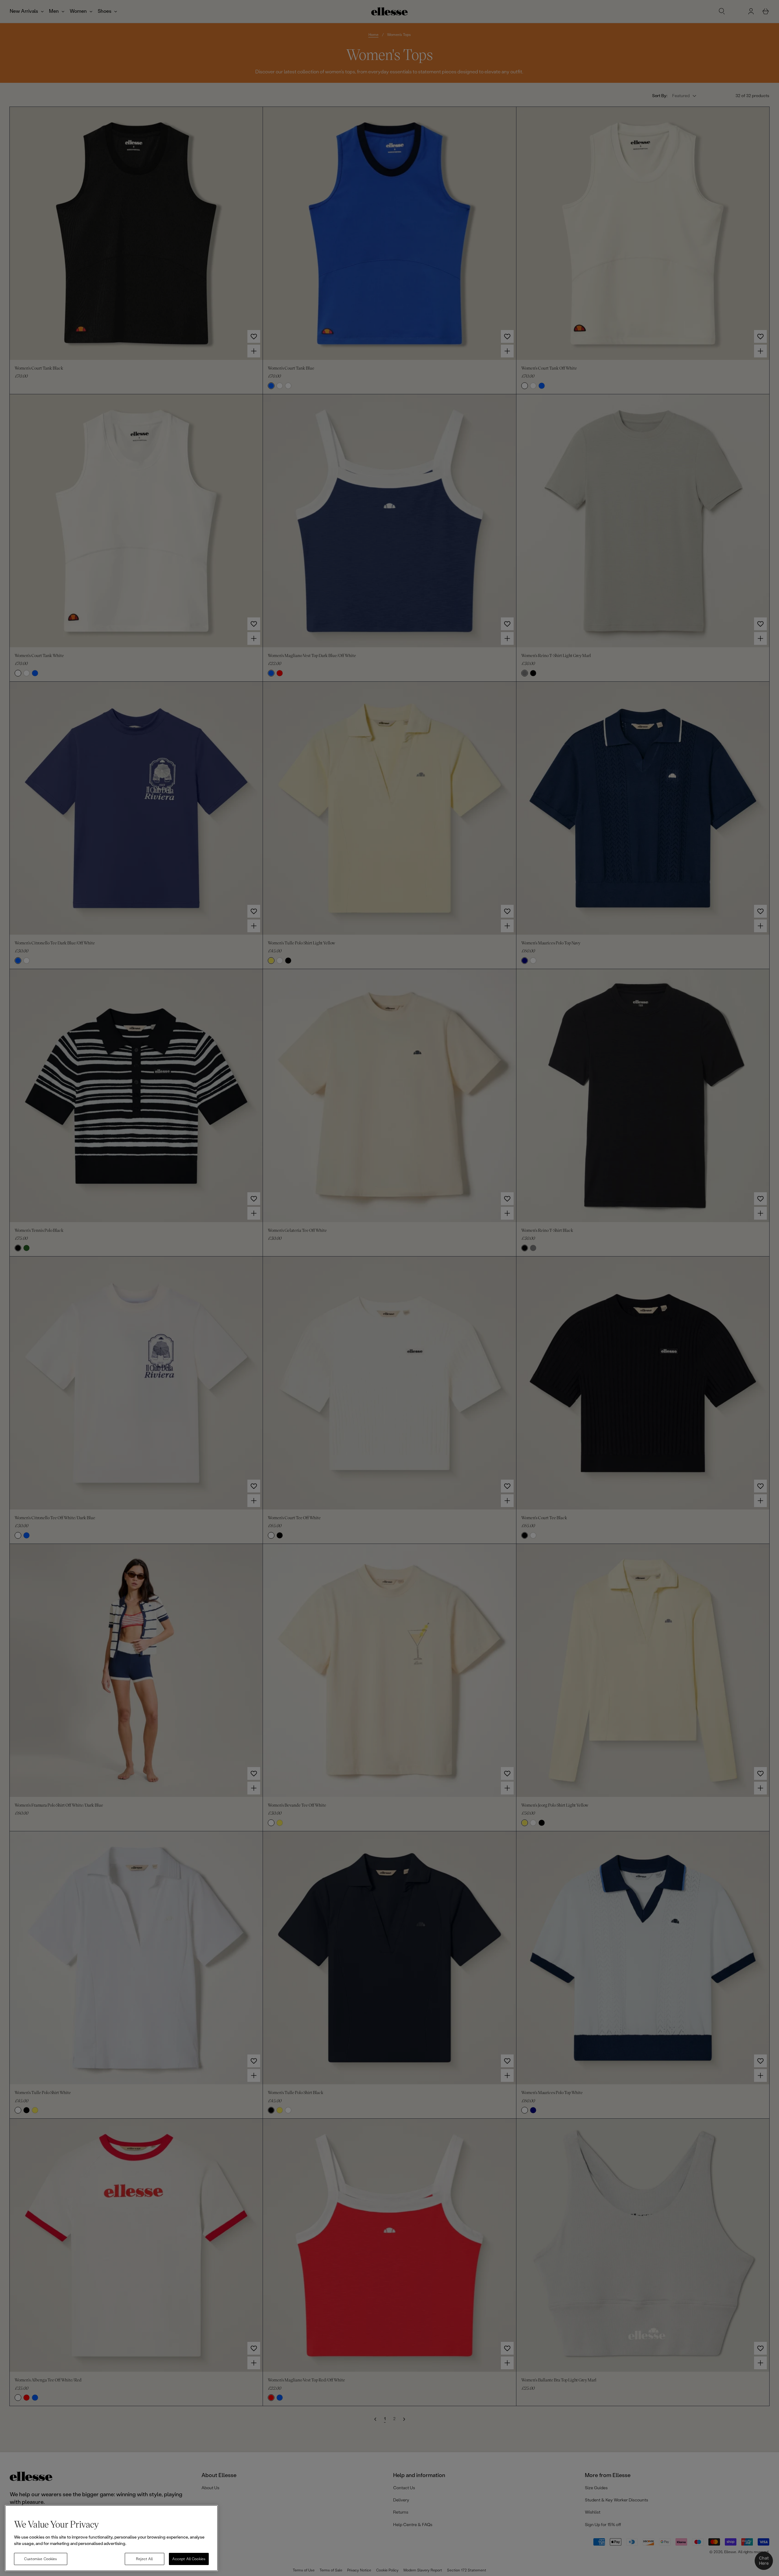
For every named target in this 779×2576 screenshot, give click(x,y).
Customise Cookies (40, 2559)
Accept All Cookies (189, 2559)
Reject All (144, 2559)
